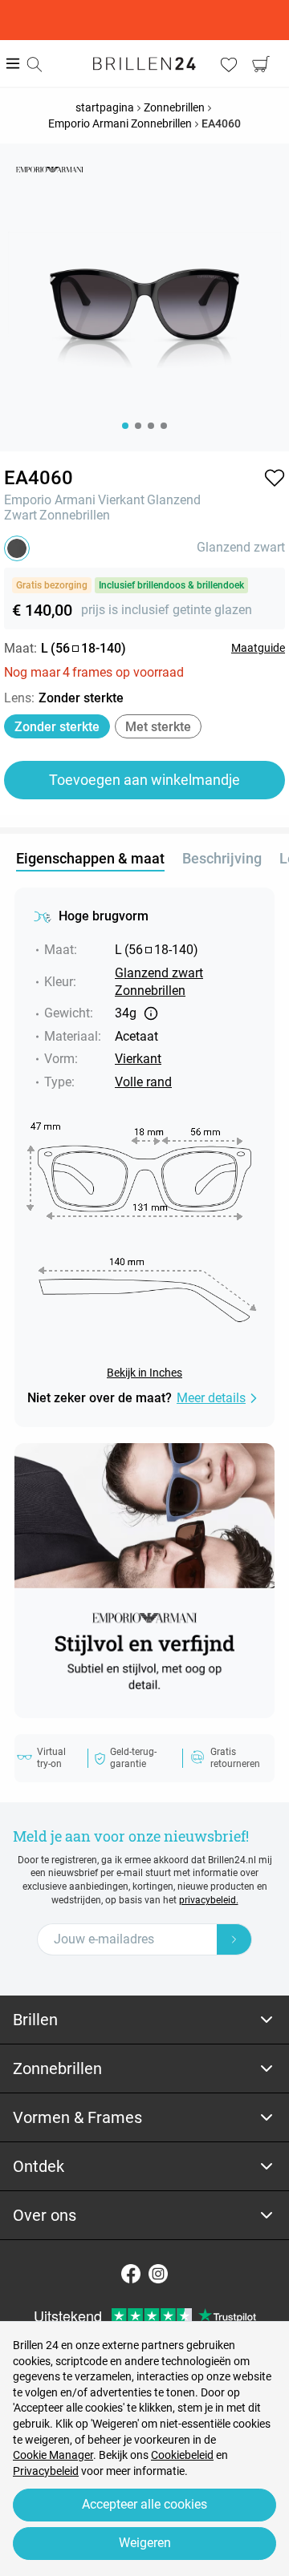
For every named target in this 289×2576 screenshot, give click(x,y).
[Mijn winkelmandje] (261, 64)
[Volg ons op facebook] (131, 2274)
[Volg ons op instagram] (158, 2274)
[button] (275, 478)
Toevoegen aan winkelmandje (144, 780)
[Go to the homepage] (144, 63)
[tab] (144, 2020)
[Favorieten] (229, 64)
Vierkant (121, 500)
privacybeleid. (209, 1900)
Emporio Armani (50, 500)
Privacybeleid (46, 2471)
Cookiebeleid (182, 2455)
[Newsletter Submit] (234, 1939)
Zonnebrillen (75, 515)
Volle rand (143, 1082)
